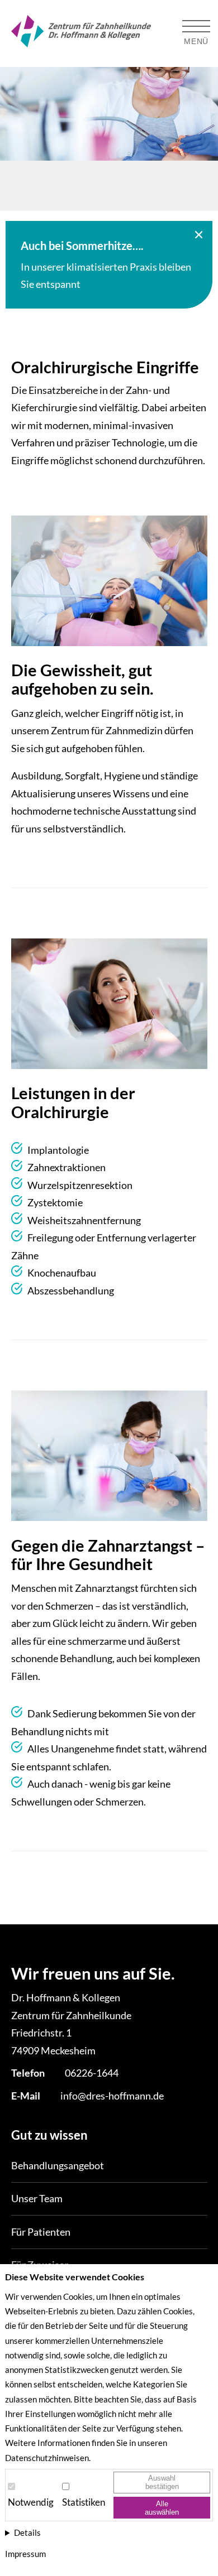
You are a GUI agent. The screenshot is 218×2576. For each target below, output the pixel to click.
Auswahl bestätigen (162, 2482)
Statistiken (84, 2502)
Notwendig (31, 2502)
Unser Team (37, 2198)
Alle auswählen (162, 2508)
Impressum (25, 2554)
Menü (196, 41)
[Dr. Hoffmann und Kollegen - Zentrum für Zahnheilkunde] (81, 34)
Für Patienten (41, 2232)
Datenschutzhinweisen (47, 2458)
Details (27, 2532)
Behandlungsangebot (58, 2165)
